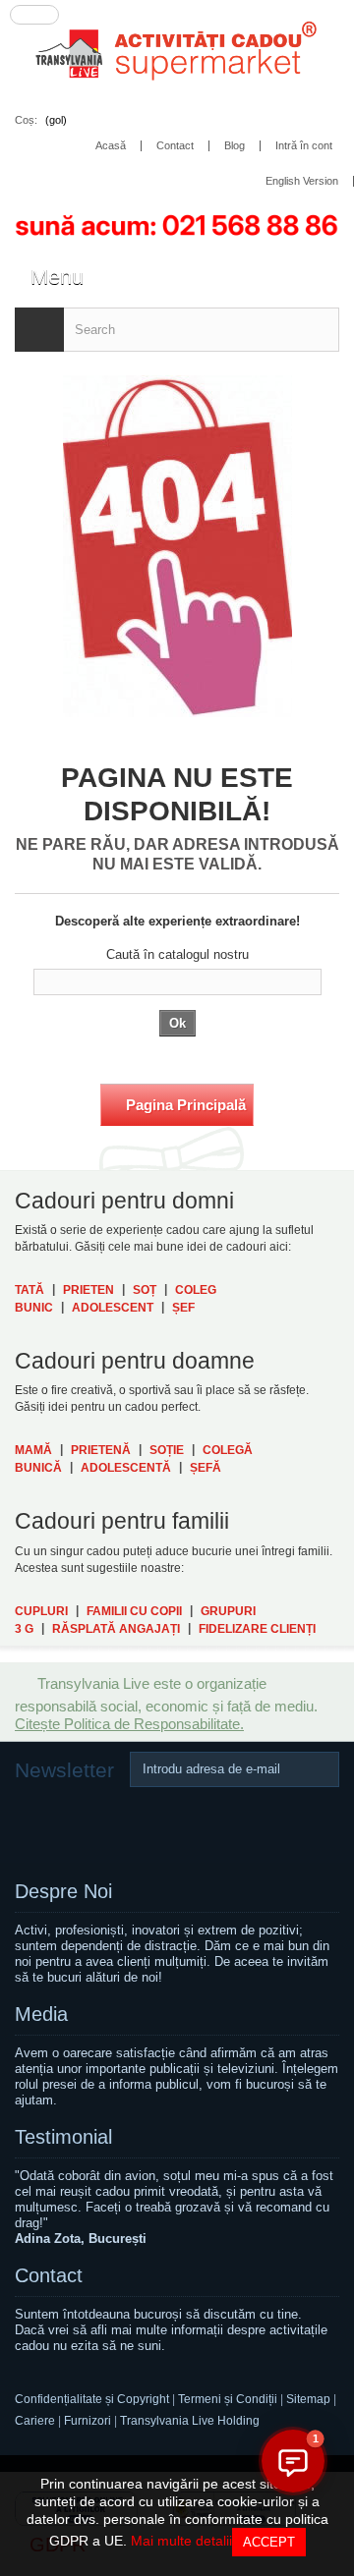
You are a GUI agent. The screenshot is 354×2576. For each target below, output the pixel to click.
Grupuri (228, 1611)
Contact (49, 2275)
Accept (269, 2542)
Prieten (88, 1290)
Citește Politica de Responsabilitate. (129, 1724)
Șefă (206, 1468)
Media (41, 2014)
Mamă (33, 1450)
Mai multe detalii (181, 2541)
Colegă (228, 1450)
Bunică (38, 1468)
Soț (145, 1290)
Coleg (196, 1290)
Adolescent (113, 1308)
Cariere (35, 2421)
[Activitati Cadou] (177, 55)
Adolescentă (126, 1468)
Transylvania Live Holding (190, 2421)
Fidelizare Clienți (257, 1629)
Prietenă (101, 1450)
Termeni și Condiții (228, 2399)
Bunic (34, 1308)
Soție (167, 1450)
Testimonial (63, 2137)
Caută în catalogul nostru (177, 954)
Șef (183, 1308)
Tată (29, 1290)
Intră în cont (304, 146)
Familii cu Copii (134, 1611)
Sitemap (310, 2399)
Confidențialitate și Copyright (92, 2399)
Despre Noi (63, 1891)
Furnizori (88, 2421)
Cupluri (41, 1611)
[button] (293, 2461)
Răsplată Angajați (116, 1629)
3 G (24, 1629)
